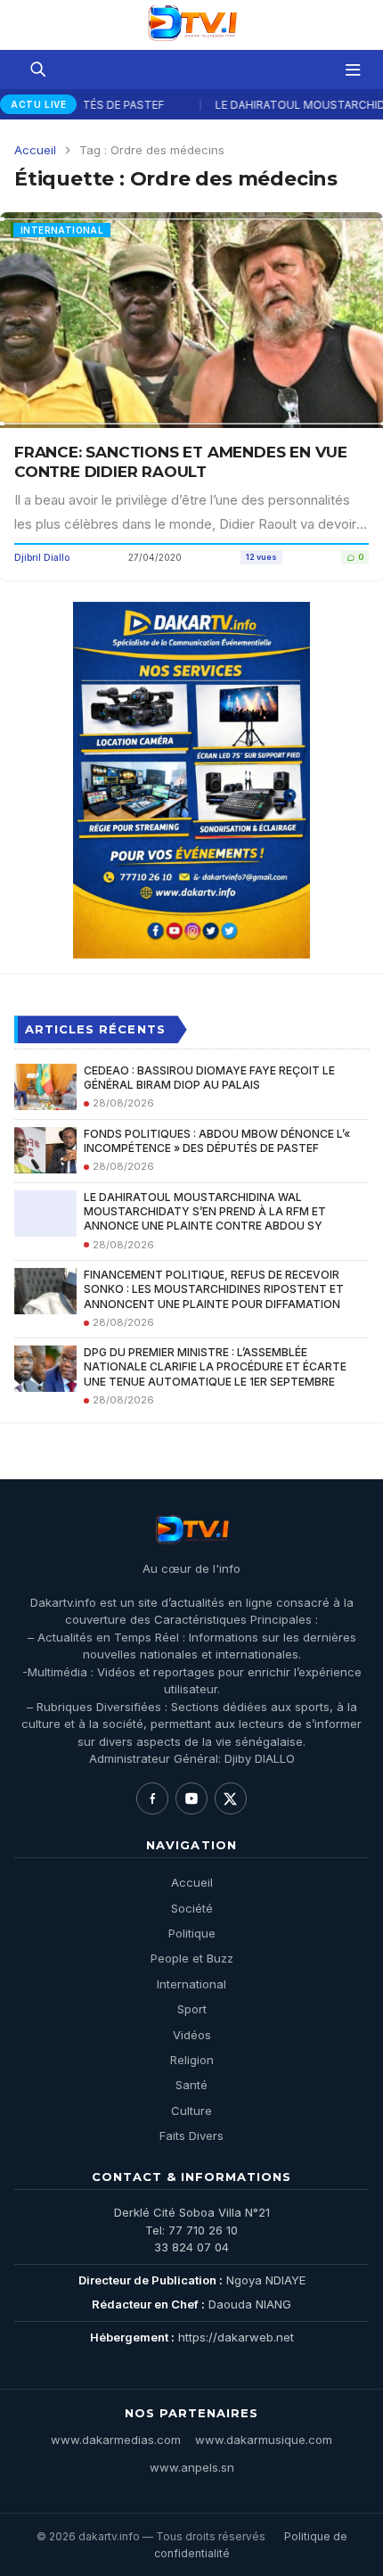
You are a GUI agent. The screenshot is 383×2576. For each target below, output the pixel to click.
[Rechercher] (37, 70)
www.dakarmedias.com (116, 2440)
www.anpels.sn (192, 2467)
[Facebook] (152, 1798)
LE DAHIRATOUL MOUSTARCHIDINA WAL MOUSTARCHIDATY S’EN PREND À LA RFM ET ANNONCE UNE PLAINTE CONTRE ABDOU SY (205, 1211)
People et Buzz (192, 1958)
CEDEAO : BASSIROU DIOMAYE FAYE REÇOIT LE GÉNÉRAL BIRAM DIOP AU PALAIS (209, 1078)
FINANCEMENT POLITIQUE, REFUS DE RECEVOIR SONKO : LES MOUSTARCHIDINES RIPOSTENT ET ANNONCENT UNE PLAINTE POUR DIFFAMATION (214, 1289)
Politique (192, 1933)
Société (192, 1908)
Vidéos (192, 2035)
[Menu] (353, 70)
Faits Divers (191, 2136)
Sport (192, 2009)
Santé (191, 2085)
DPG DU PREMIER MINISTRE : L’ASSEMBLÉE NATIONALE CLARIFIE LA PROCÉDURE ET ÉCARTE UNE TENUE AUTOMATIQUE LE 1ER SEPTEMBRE (215, 1366)
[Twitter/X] (231, 1798)
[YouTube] (191, 1798)
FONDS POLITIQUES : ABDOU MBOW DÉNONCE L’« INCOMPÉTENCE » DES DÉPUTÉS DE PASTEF (217, 1141)
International (191, 1984)
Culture (191, 2111)
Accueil (35, 150)
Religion (192, 2060)
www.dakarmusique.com (264, 2440)
